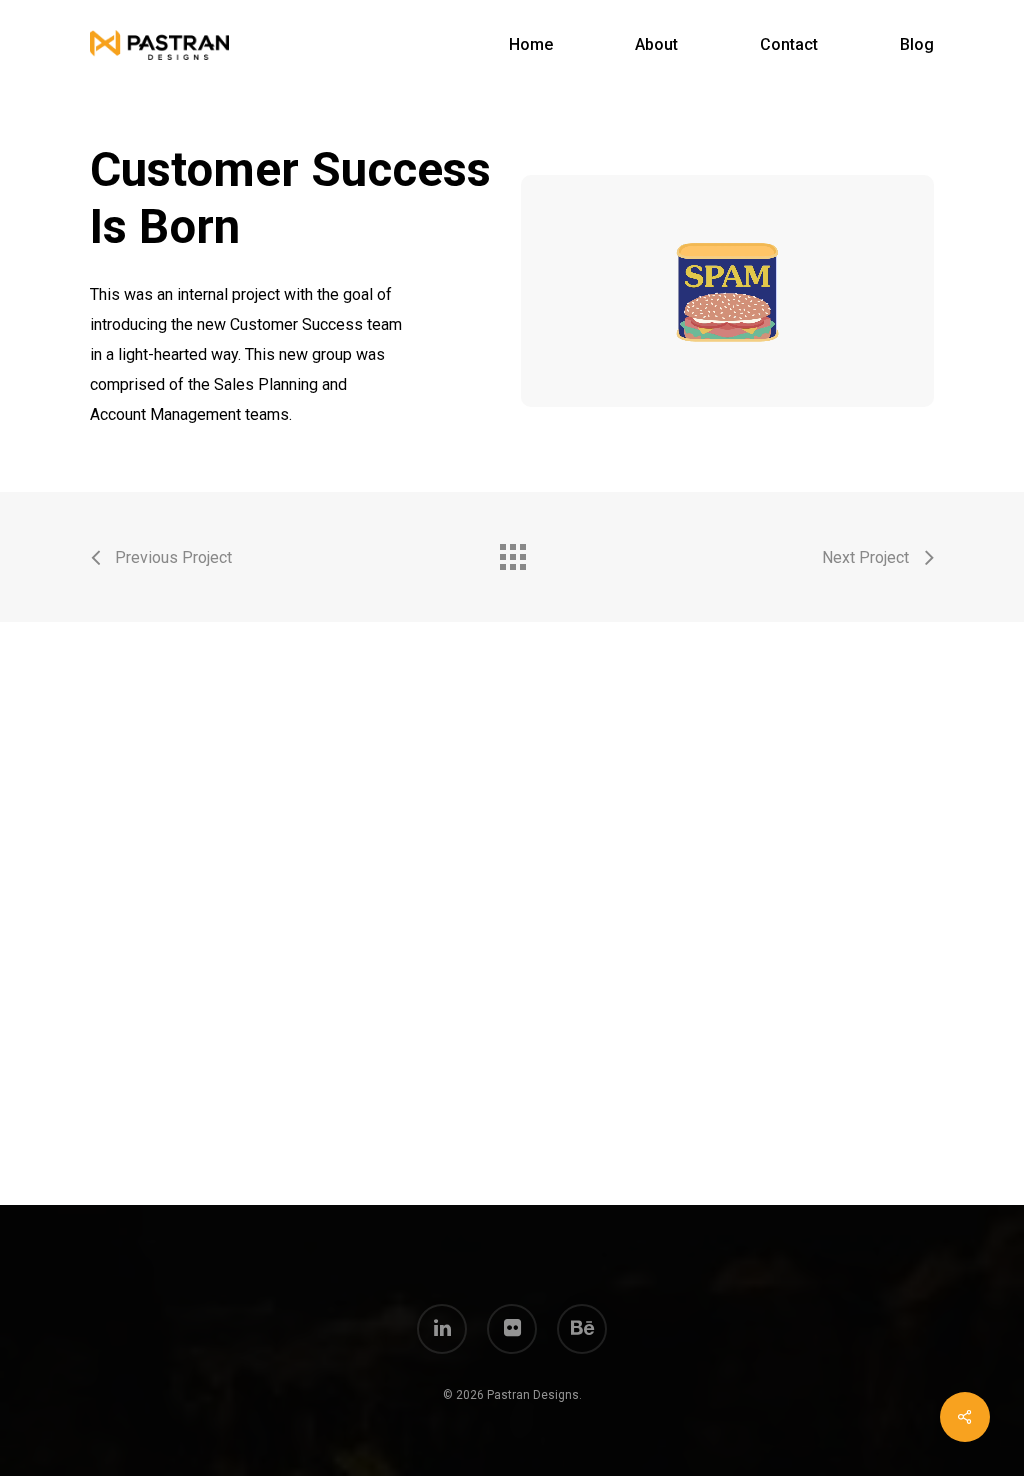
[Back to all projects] (512, 552)
